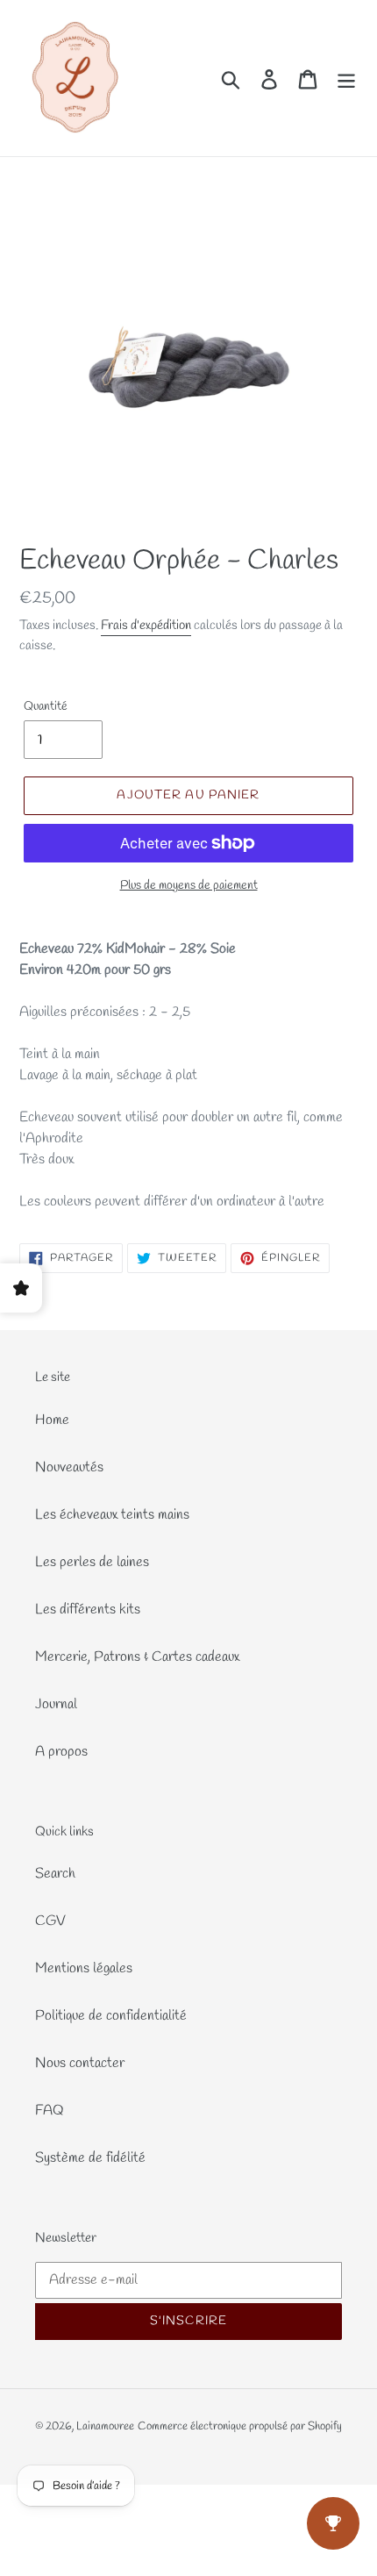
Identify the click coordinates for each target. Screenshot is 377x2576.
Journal (56, 1704)
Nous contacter (80, 2063)
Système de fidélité (90, 2158)
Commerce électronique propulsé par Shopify (240, 2426)
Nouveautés (69, 1467)
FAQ (50, 2111)
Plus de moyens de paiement (189, 886)
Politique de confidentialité (111, 2016)
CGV (50, 1921)
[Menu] (346, 79)
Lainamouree (105, 2426)
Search (55, 1874)
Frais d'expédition (146, 626)
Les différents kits (88, 1610)
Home (52, 1420)
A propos (61, 1752)
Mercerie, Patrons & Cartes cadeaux (137, 1657)
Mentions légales (84, 1968)
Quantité (46, 707)
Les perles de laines (92, 1562)
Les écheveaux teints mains (112, 1515)
